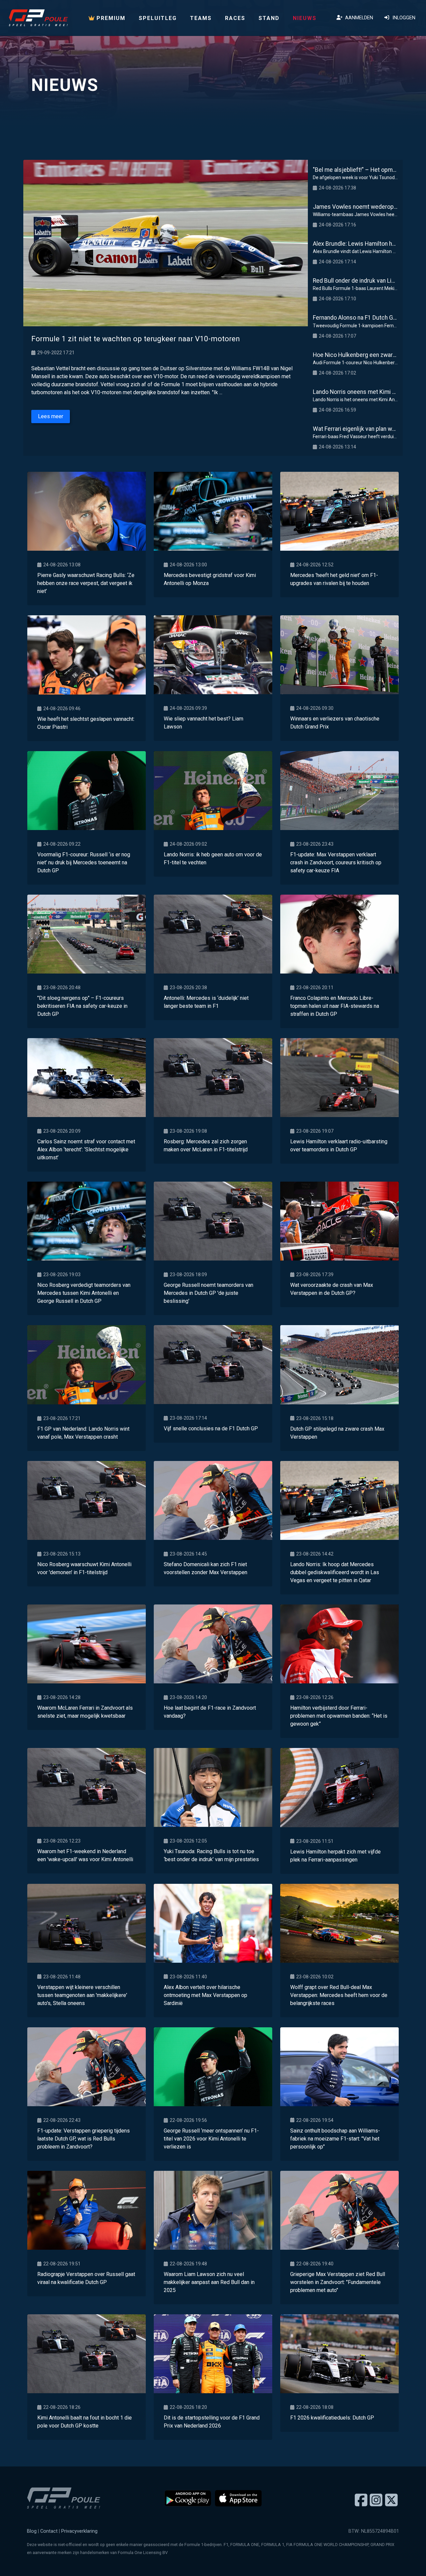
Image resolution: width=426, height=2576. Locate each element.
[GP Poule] (38, 18)
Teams (201, 18)
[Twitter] (391, 2500)
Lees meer (51, 416)
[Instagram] (376, 2500)
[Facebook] (361, 2500)
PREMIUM (110, 18)
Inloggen (403, 18)
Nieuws (305, 18)
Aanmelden (358, 18)
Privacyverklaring (79, 2531)
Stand (269, 18)
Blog (32, 2531)
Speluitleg (158, 18)
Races (235, 18)
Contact (49, 2531)
